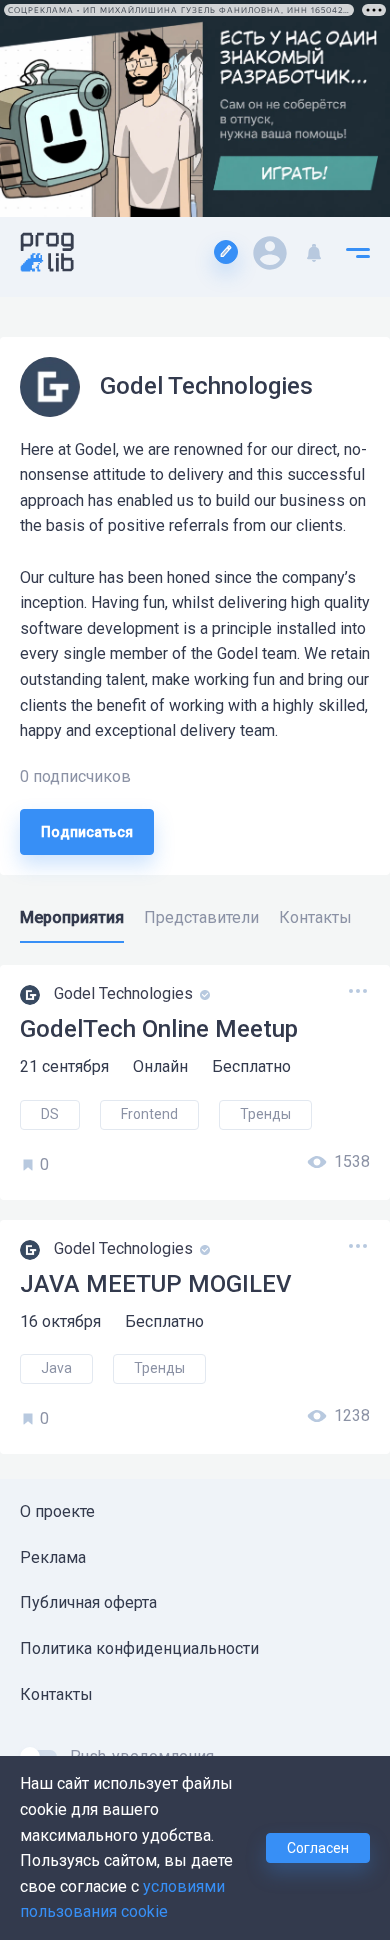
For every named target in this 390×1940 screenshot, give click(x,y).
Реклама (53, 1557)
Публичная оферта (88, 1602)
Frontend (149, 1114)
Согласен (318, 1848)
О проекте (57, 1511)
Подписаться (87, 832)
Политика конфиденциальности (139, 1648)
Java (56, 1368)
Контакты (56, 1694)
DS (50, 1114)
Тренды (265, 1114)
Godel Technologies (125, 994)
